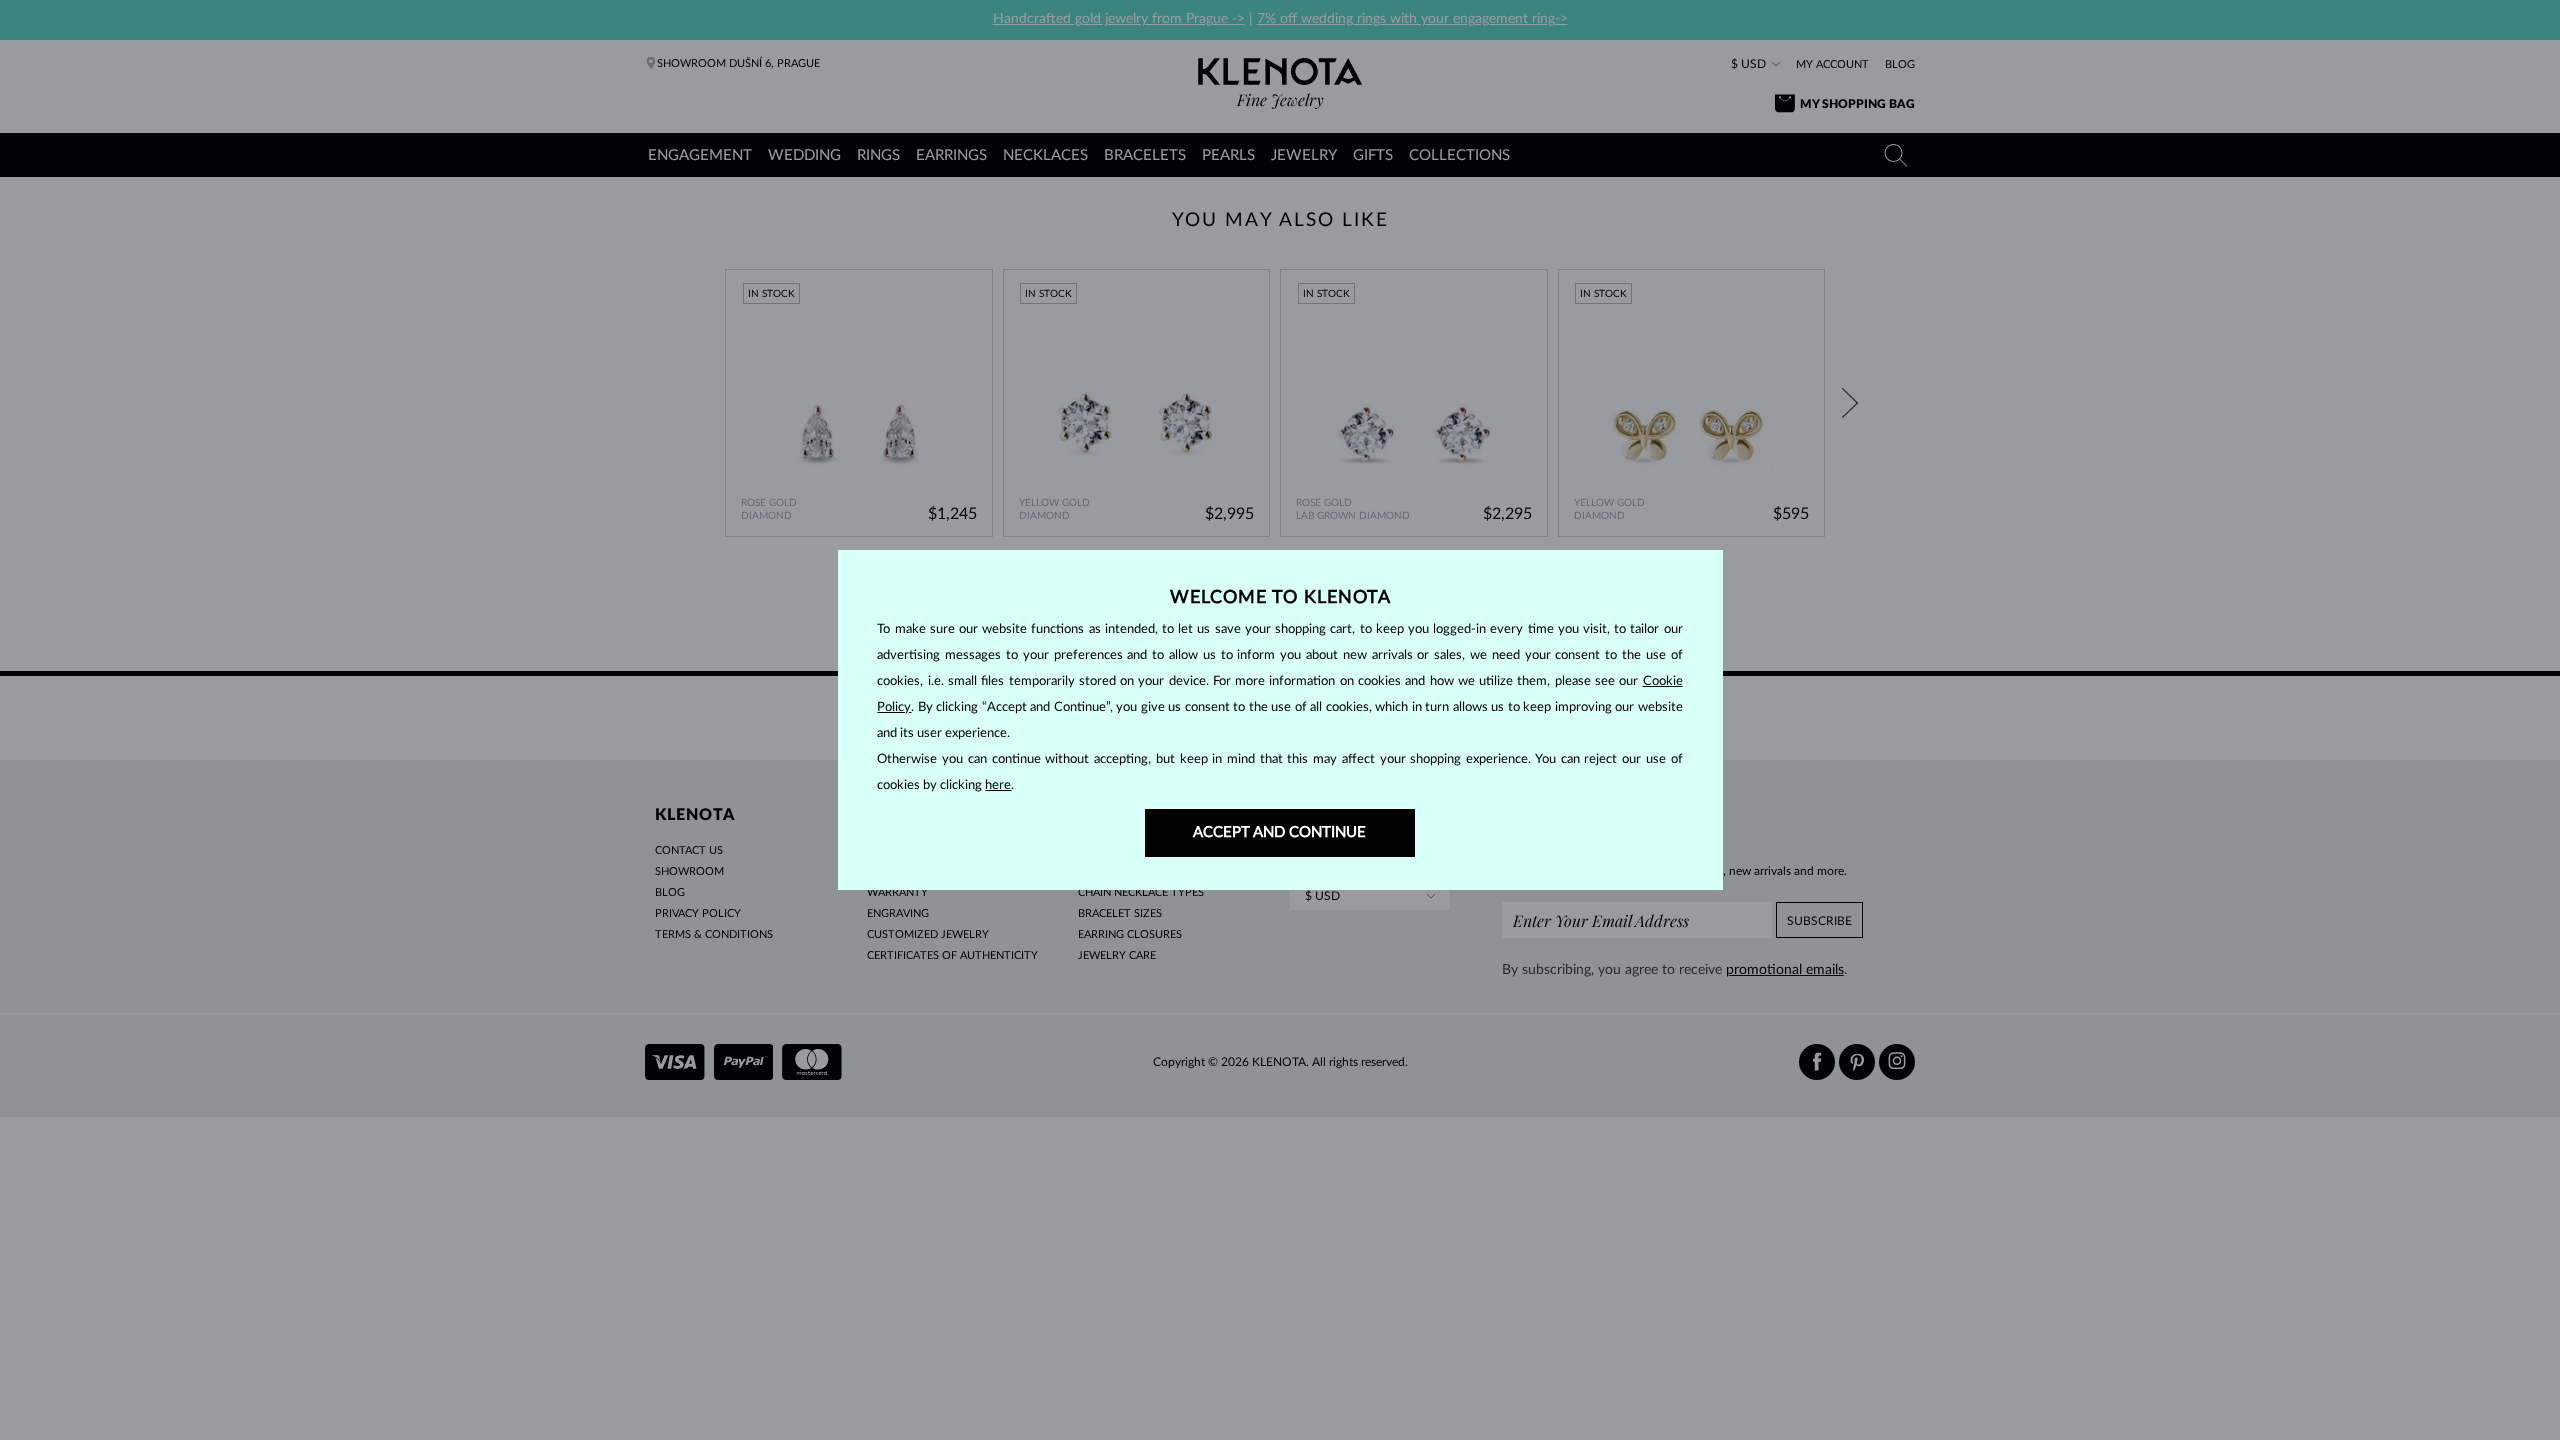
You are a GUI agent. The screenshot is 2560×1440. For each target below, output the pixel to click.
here (998, 785)
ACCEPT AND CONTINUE (1279, 832)
